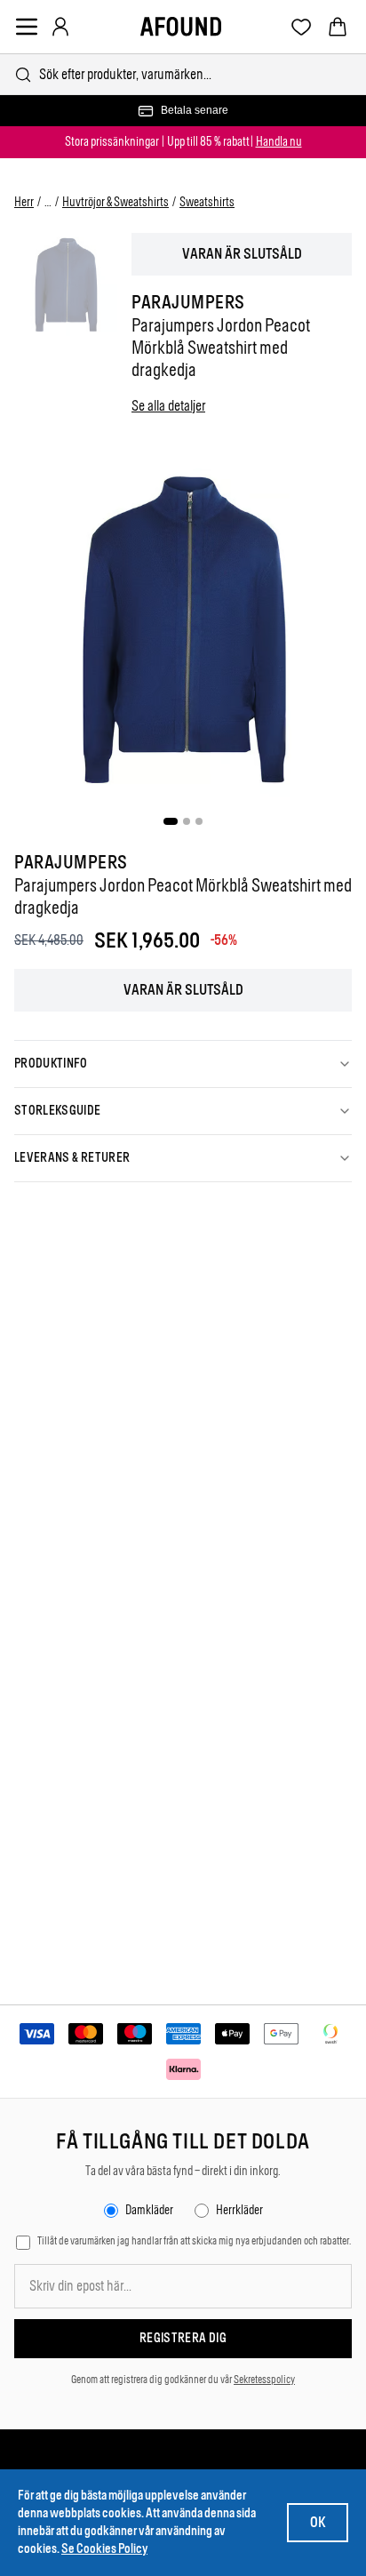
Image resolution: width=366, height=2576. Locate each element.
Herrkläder (239, 2210)
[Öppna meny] (27, 27)
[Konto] (60, 27)
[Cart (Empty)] (338, 27)
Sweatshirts (207, 202)
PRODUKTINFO (51, 1064)
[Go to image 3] (199, 821)
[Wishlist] (302, 27)
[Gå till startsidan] (181, 27)
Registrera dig (183, 2338)
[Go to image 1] (171, 821)
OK (318, 2522)
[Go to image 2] (187, 821)
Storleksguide (58, 1111)
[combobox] (183, 74)
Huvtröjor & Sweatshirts (115, 202)
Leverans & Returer (72, 1158)
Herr (24, 202)
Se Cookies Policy (104, 2549)
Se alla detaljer (168, 406)
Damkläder (149, 2210)
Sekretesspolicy (264, 2380)
